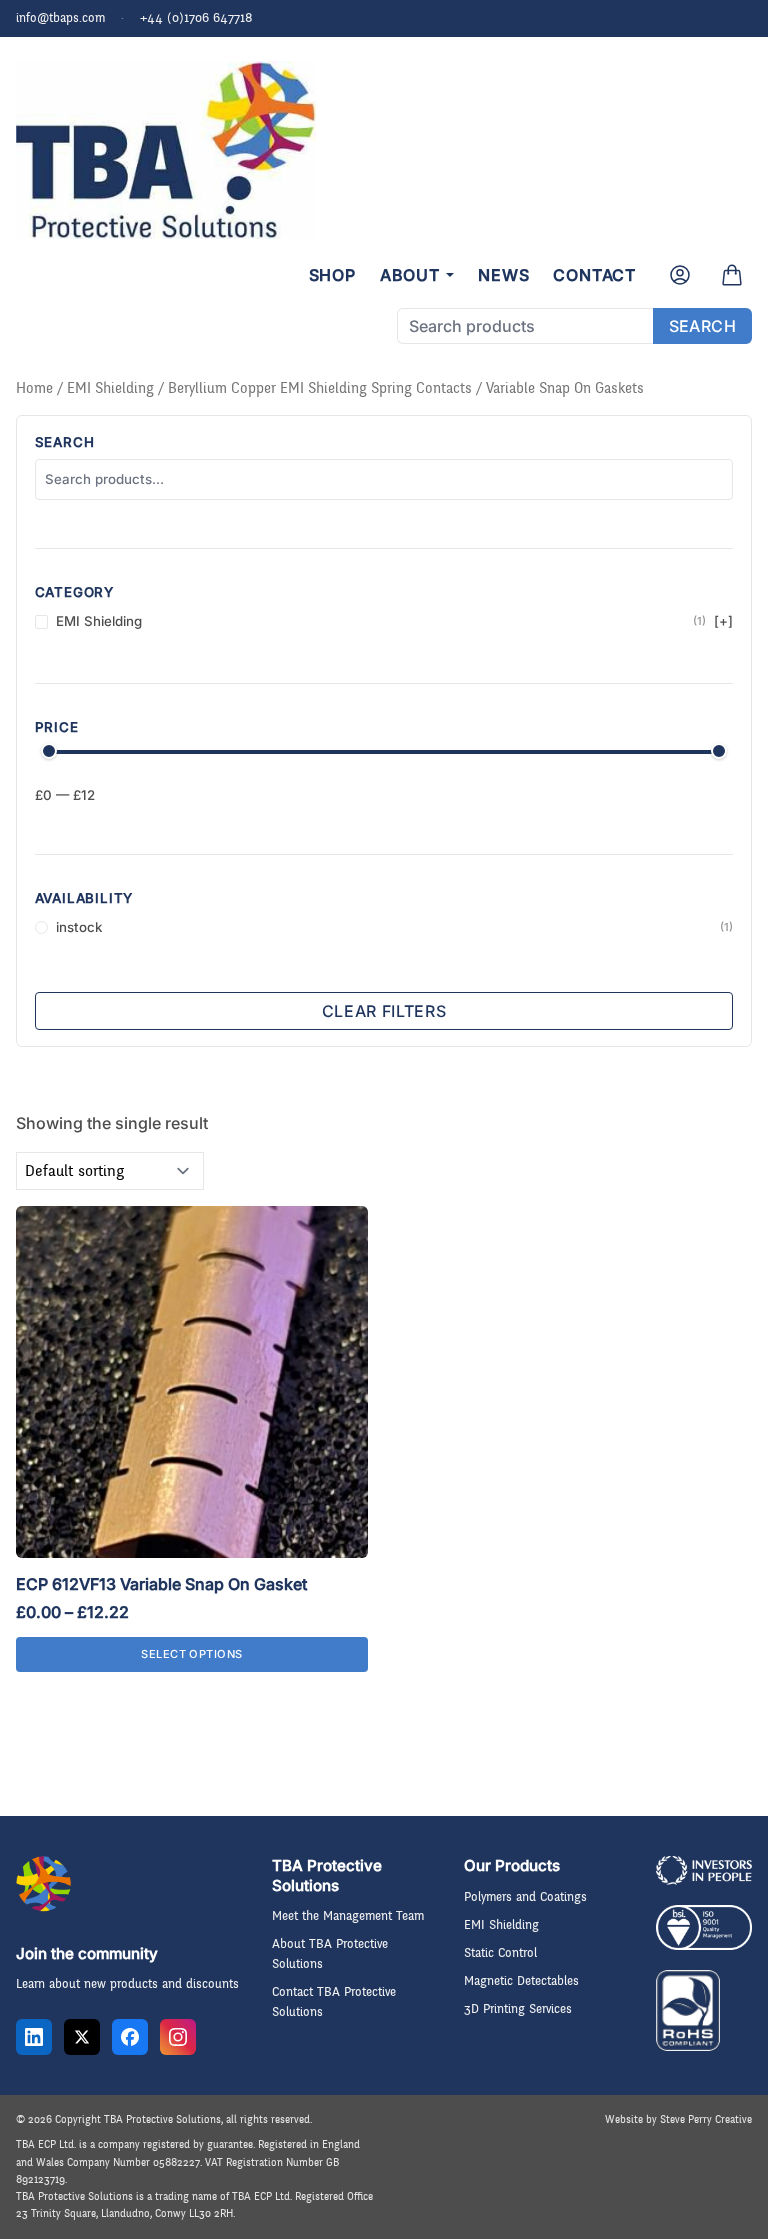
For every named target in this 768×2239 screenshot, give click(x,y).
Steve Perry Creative (706, 2119)
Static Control (500, 1953)
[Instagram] (178, 2037)
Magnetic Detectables (521, 1981)
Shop (332, 275)
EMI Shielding (110, 388)
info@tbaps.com (60, 18)
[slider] (49, 751)
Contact (594, 275)
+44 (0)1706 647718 (196, 18)
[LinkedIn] (34, 2037)
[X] (82, 2037)
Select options (191, 1654)
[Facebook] (130, 2037)
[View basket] (732, 275)
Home (34, 388)
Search (702, 326)
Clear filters (384, 1011)
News (503, 275)
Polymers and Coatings (525, 1897)
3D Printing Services (518, 2009)
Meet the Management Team (348, 1916)
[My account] (680, 275)
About (410, 275)
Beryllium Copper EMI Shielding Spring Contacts (320, 388)
